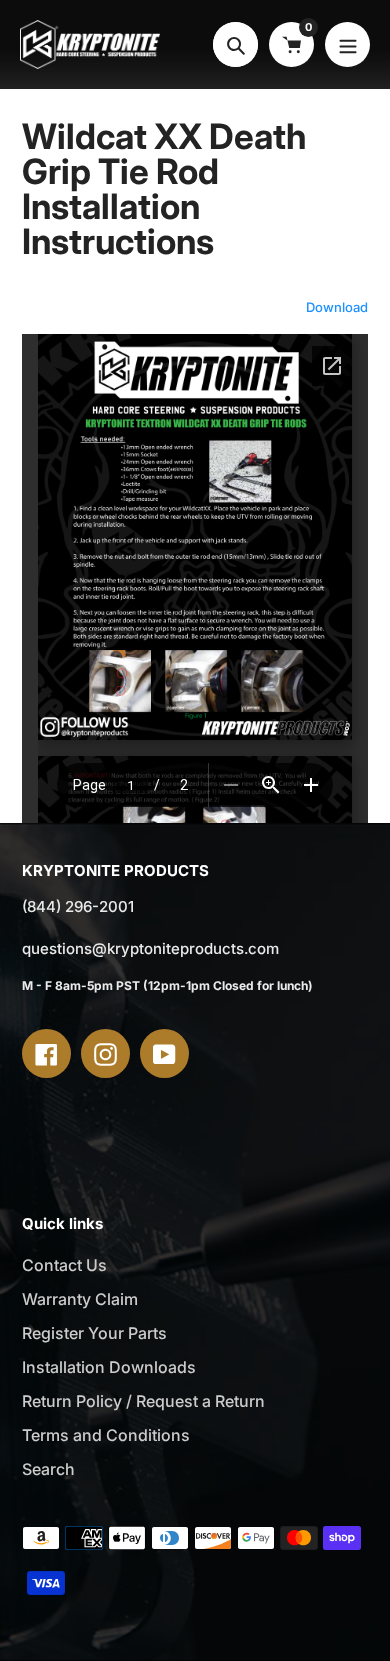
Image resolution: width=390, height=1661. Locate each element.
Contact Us (64, 1265)
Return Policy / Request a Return (143, 1401)
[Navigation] (347, 44)
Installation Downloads (109, 1367)
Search (48, 1469)
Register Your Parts (94, 1333)
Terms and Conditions (106, 1435)
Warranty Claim (80, 1299)
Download (337, 307)
